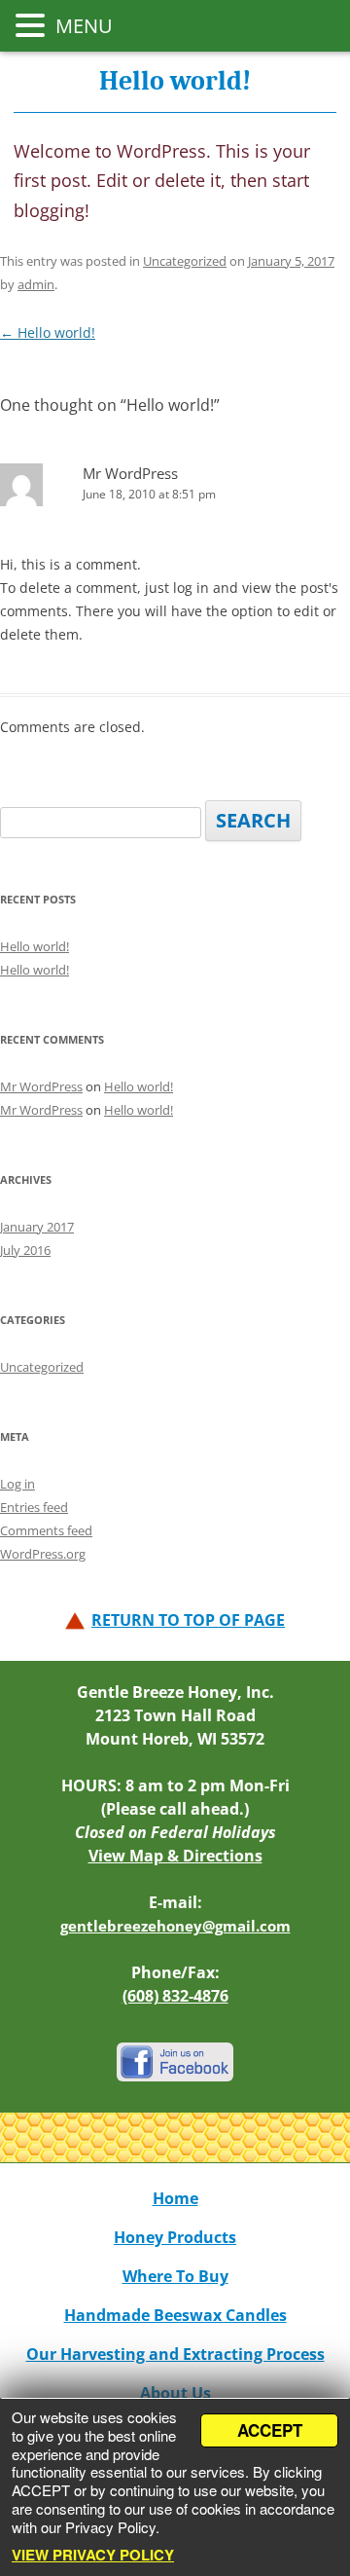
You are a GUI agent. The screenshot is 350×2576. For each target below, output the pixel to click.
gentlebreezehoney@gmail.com (175, 1926)
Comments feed (46, 1530)
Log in (17, 1484)
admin (36, 284)
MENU (82, 26)
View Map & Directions (175, 1856)
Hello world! (48, 332)
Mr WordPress (130, 473)
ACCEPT (270, 2430)
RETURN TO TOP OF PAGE (188, 1620)
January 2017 (37, 1227)
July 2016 (25, 1250)
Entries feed (34, 1507)
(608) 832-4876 (175, 1996)
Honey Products (175, 2237)
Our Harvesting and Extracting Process (175, 2354)
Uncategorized (185, 261)
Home (175, 2198)
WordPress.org (43, 1554)
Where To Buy (175, 2276)
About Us (175, 2393)
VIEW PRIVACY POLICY (93, 2555)
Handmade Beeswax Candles (175, 2315)
